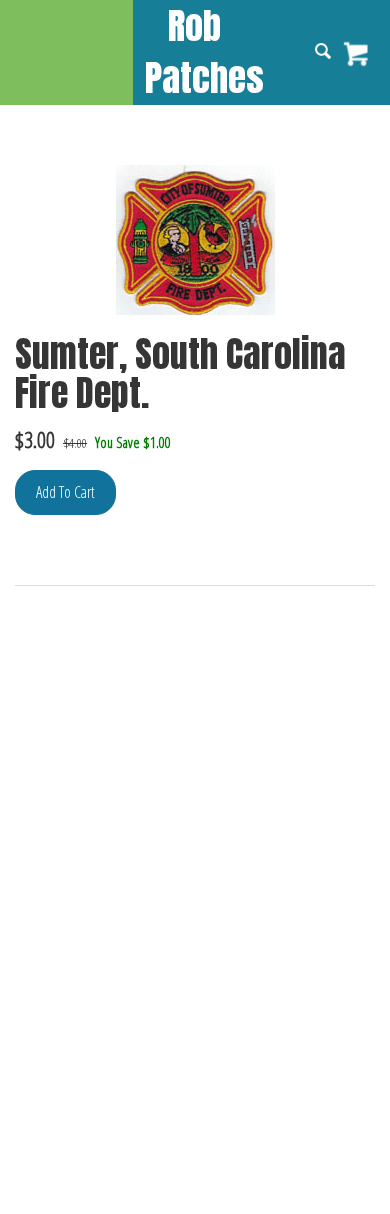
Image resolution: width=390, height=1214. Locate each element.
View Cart (357, 54)
